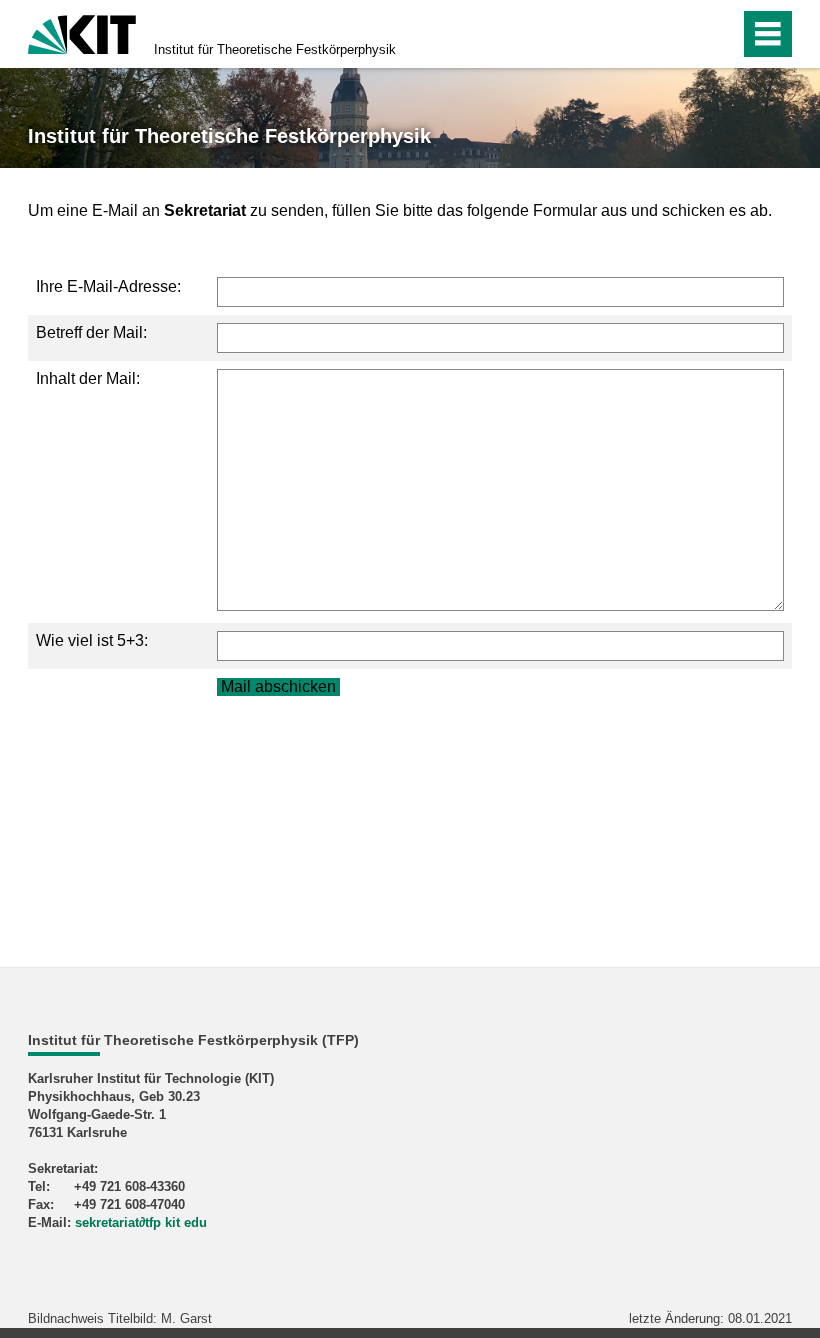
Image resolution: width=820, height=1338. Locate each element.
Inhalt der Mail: (88, 378)
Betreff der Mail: (91, 332)
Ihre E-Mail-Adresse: (108, 286)
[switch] (681, 34)
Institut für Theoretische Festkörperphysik (275, 49)
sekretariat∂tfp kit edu (141, 1222)
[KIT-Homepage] (82, 32)
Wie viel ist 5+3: (92, 640)
